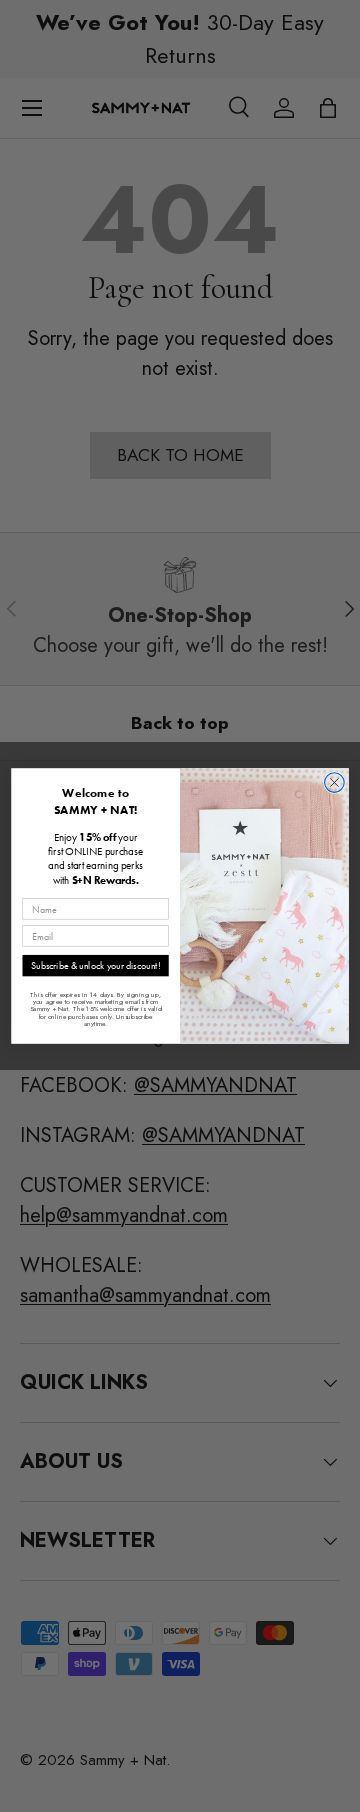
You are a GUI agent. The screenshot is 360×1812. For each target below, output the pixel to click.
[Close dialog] (335, 783)
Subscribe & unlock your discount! (95, 965)
